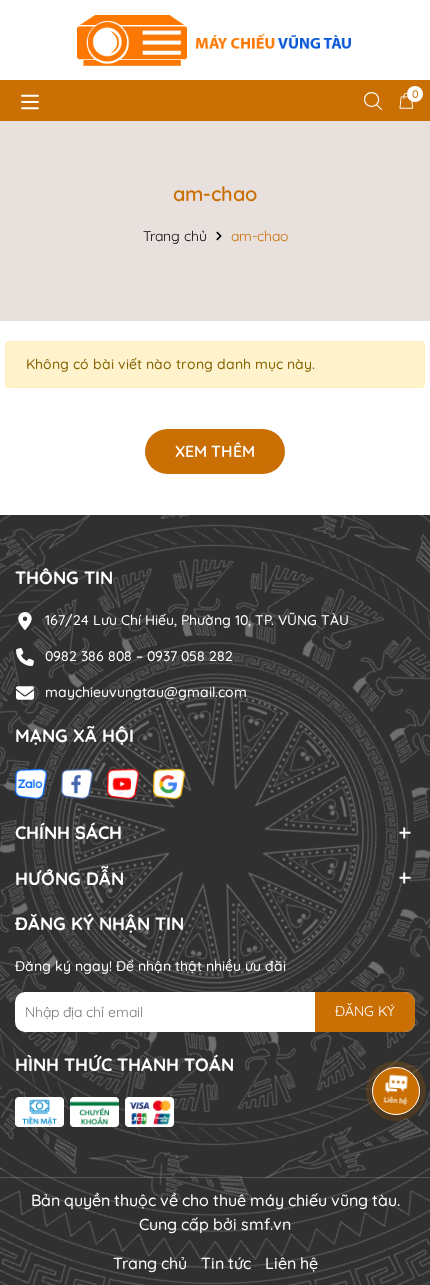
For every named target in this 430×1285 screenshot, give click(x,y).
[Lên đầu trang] (390, 1165)
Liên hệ (291, 1263)
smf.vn (266, 1224)
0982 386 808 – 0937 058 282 (139, 656)
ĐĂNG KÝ (365, 1011)
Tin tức (226, 1263)
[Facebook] (77, 783)
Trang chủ (150, 1263)
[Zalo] (31, 783)
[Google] (169, 783)
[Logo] (215, 40)
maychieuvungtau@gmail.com (146, 692)
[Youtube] (123, 783)
